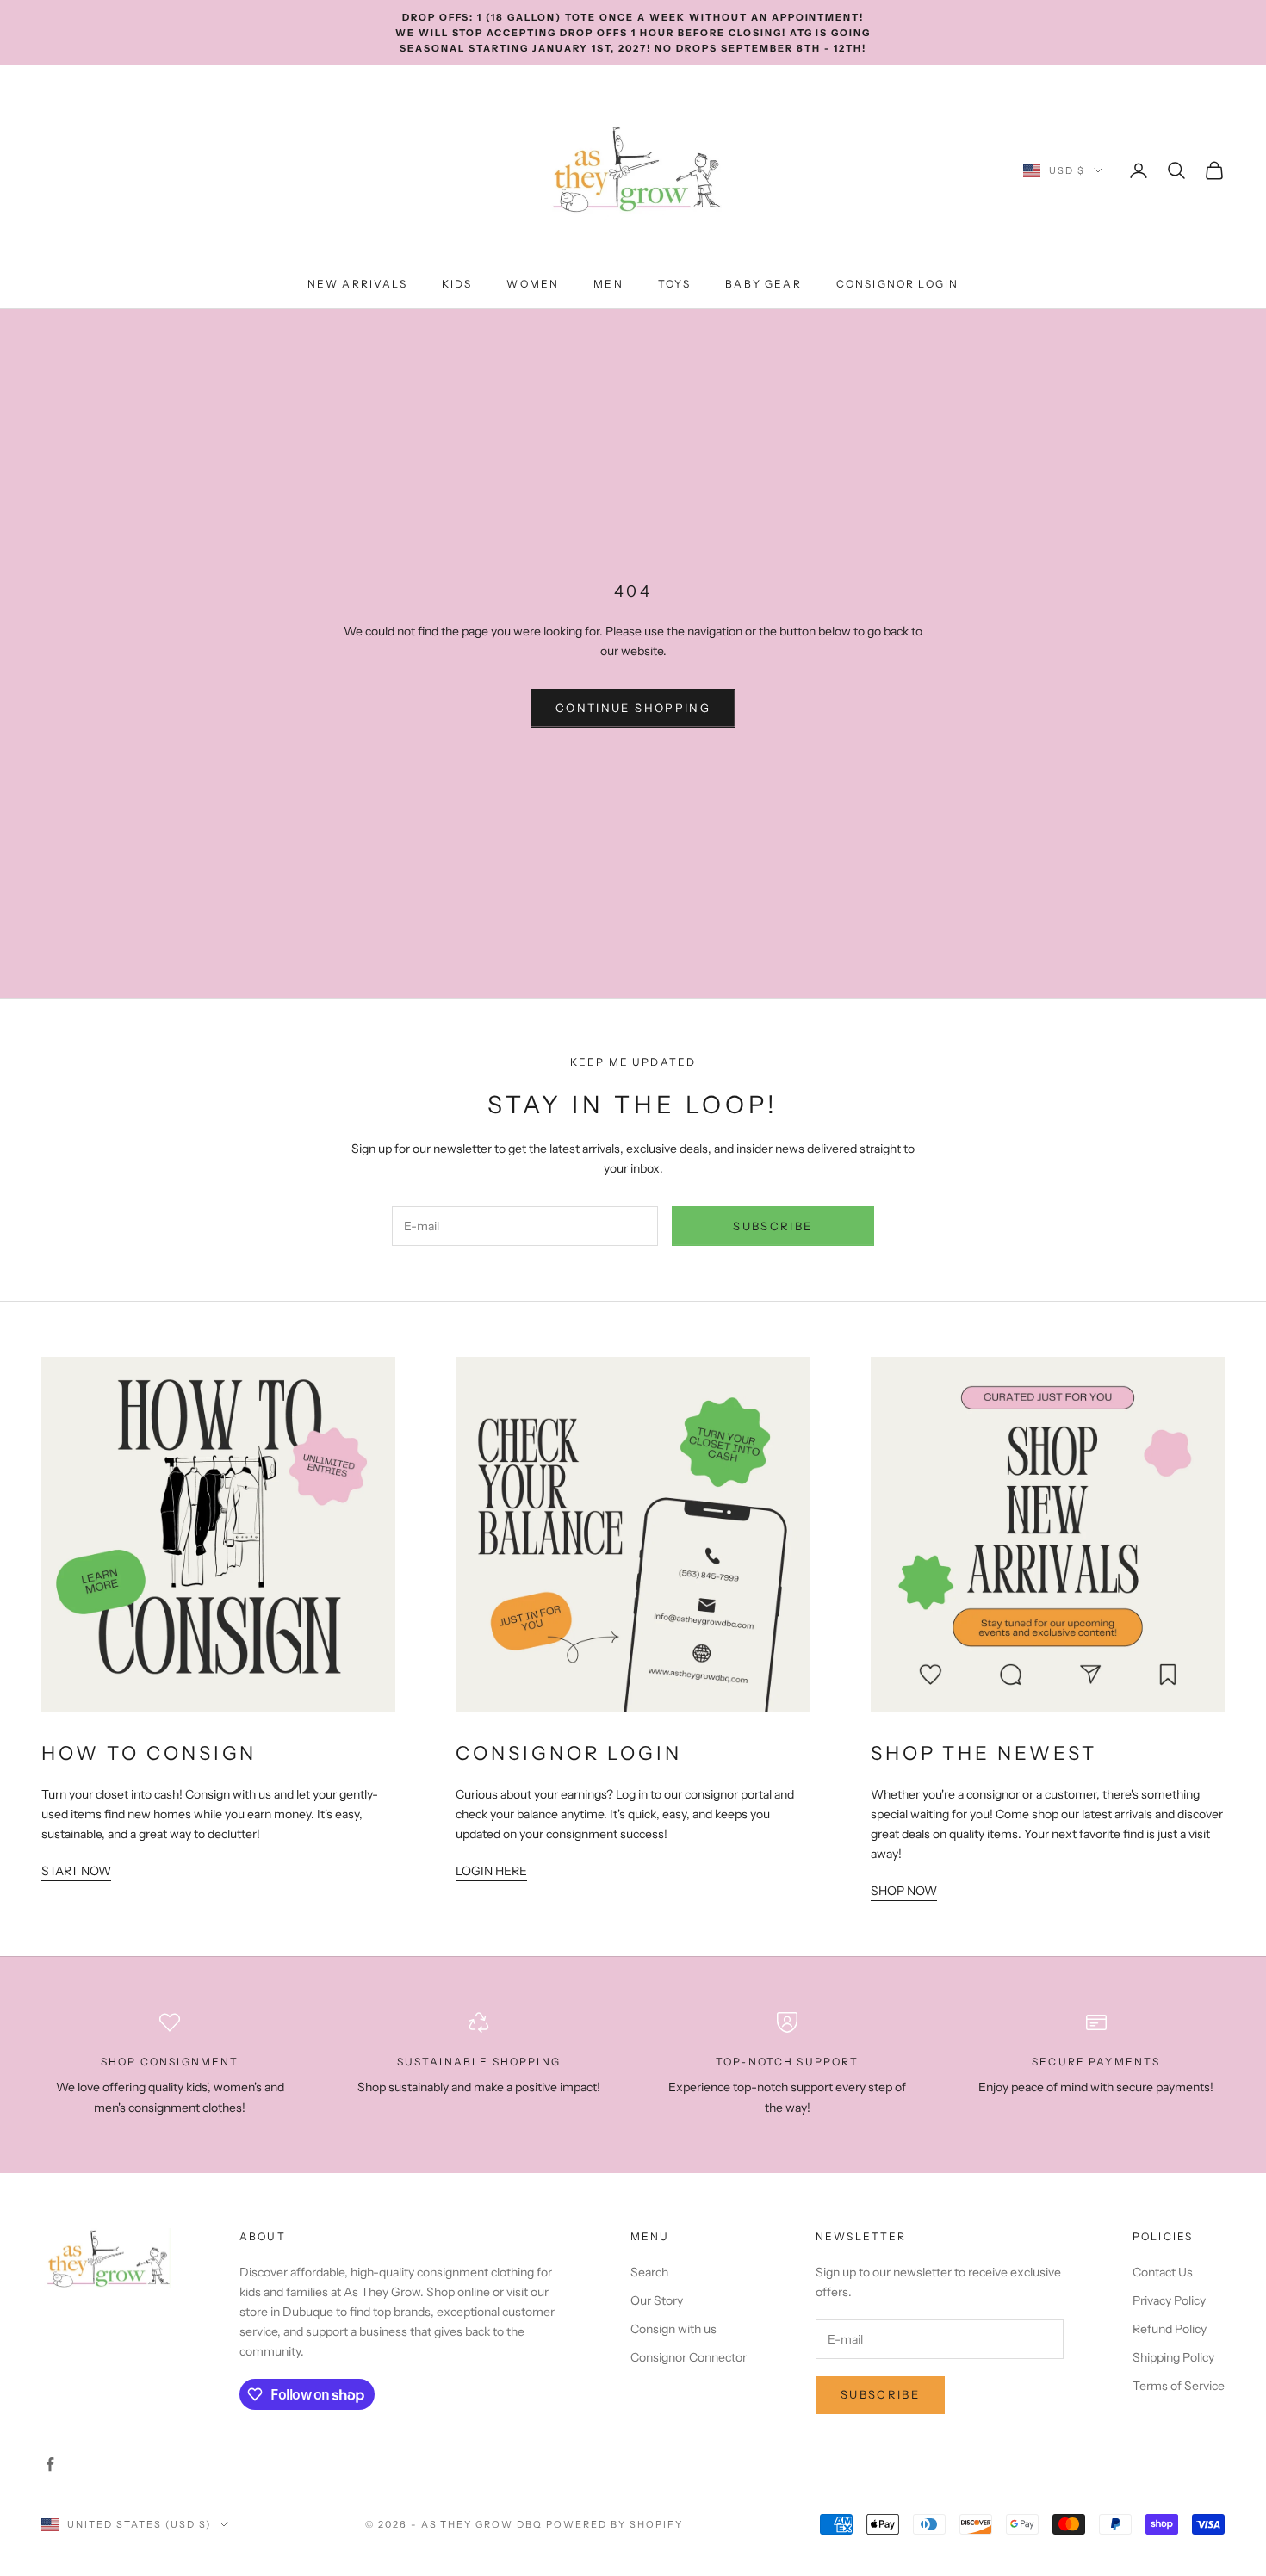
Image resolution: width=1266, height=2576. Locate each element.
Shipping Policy (1173, 2357)
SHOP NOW (904, 1891)
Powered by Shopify (614, 2524)
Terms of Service (1179, 2386)
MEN (608, 284)
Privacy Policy (1169, 2300)
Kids (457, 284)
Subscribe (773, 1226)
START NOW (76, 1871)
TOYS (675, 284)
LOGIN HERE (491, 1871)
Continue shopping (633, 708)
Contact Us (1163, 2272)
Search (649, 2272)
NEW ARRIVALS (357, 284)
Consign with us (673, 2329)
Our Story (657, 2300)
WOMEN (533, 284)
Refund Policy (1170, 2329)
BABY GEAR (763, 284)
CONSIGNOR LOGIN (897, 284)
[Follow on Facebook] (50, 2464)
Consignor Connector (689, 2357)
